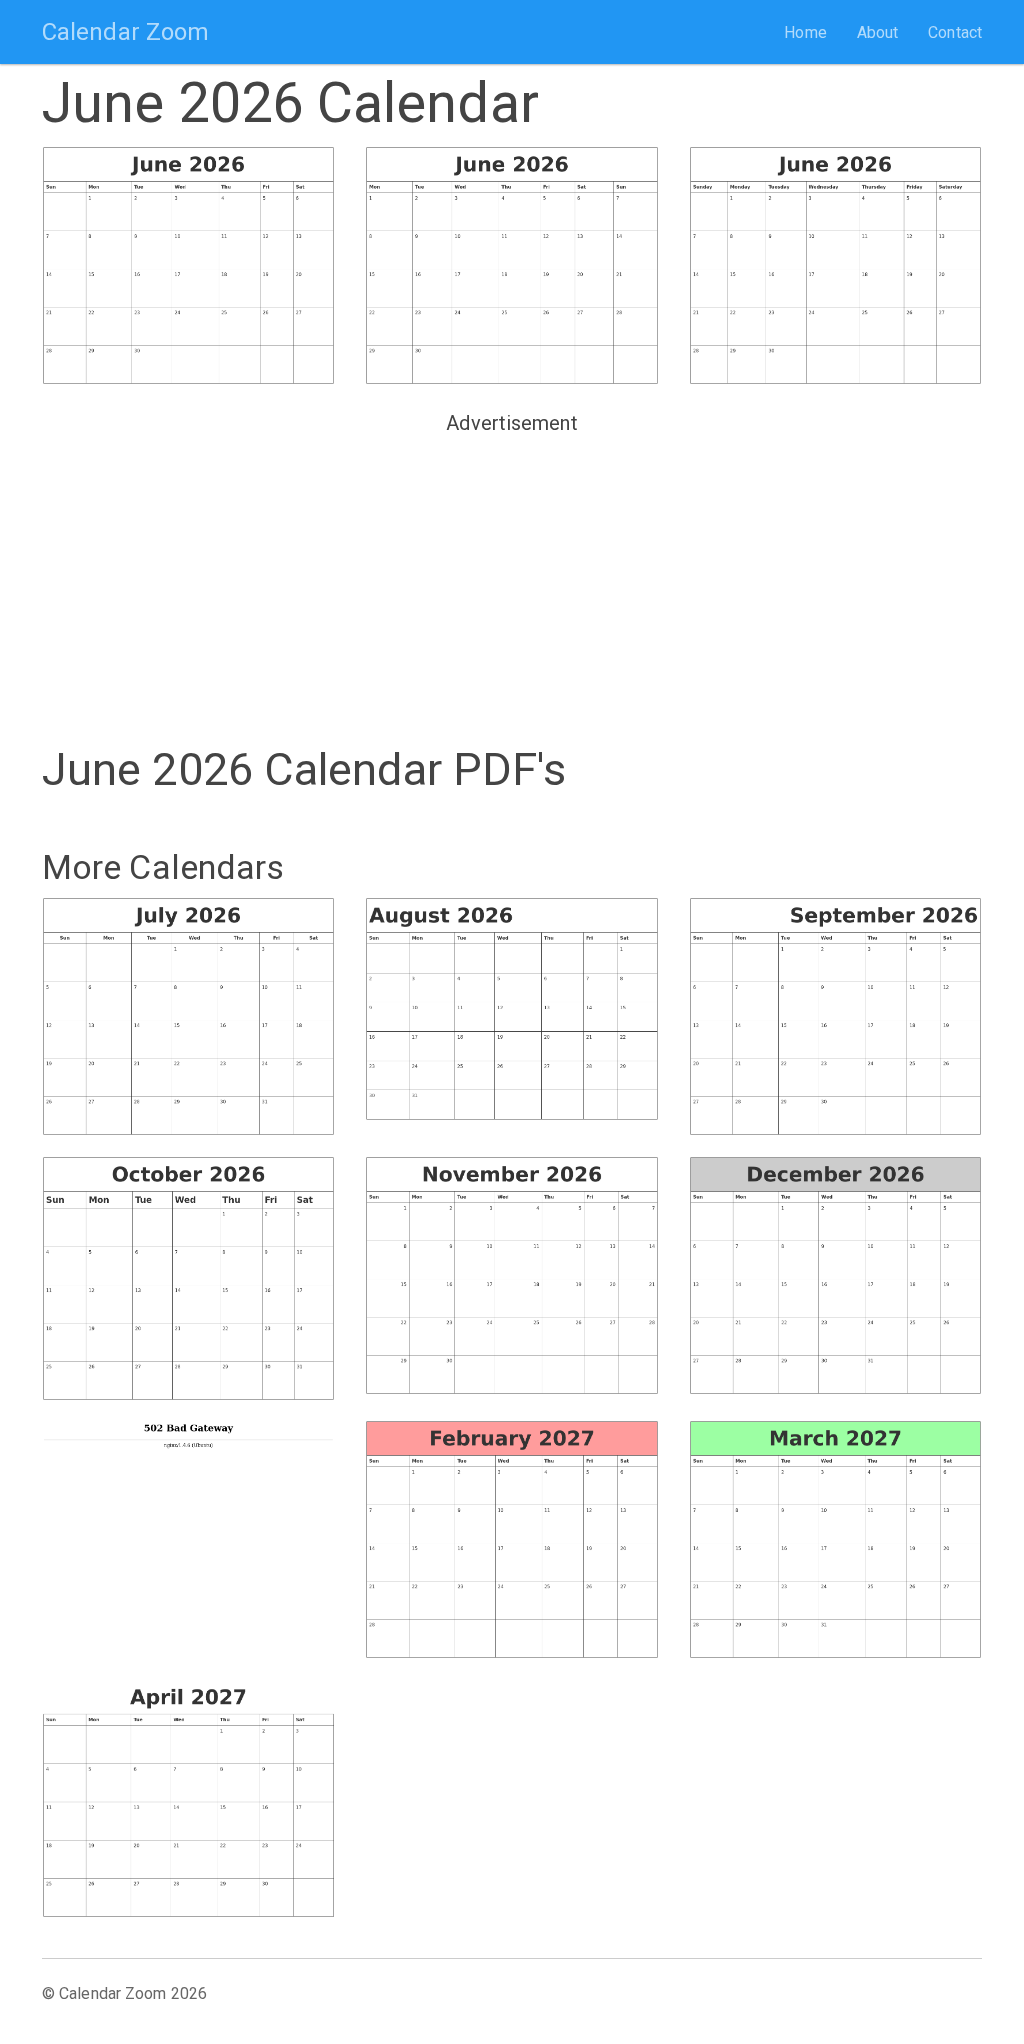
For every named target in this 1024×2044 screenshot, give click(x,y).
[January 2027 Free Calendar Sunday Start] (188, 1532)
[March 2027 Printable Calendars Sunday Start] (835, 1539)
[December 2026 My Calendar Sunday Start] (835, 1275)
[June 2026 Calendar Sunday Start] (188, 265)
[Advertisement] (512, 582)
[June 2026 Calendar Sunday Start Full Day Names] (835, 265)
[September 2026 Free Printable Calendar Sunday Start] (835, 1016)
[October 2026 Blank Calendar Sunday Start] (188, 1278)
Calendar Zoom (125, 32)
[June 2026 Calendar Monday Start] (511, 265)
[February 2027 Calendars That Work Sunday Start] (511, 1539)
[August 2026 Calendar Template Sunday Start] (511, 1009)
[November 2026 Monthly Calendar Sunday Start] (511, 1275)
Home (805, 32)
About (878, 32)
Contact (955, 32)
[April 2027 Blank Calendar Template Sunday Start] (188, 1798)
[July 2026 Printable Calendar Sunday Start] (188, 1016)
